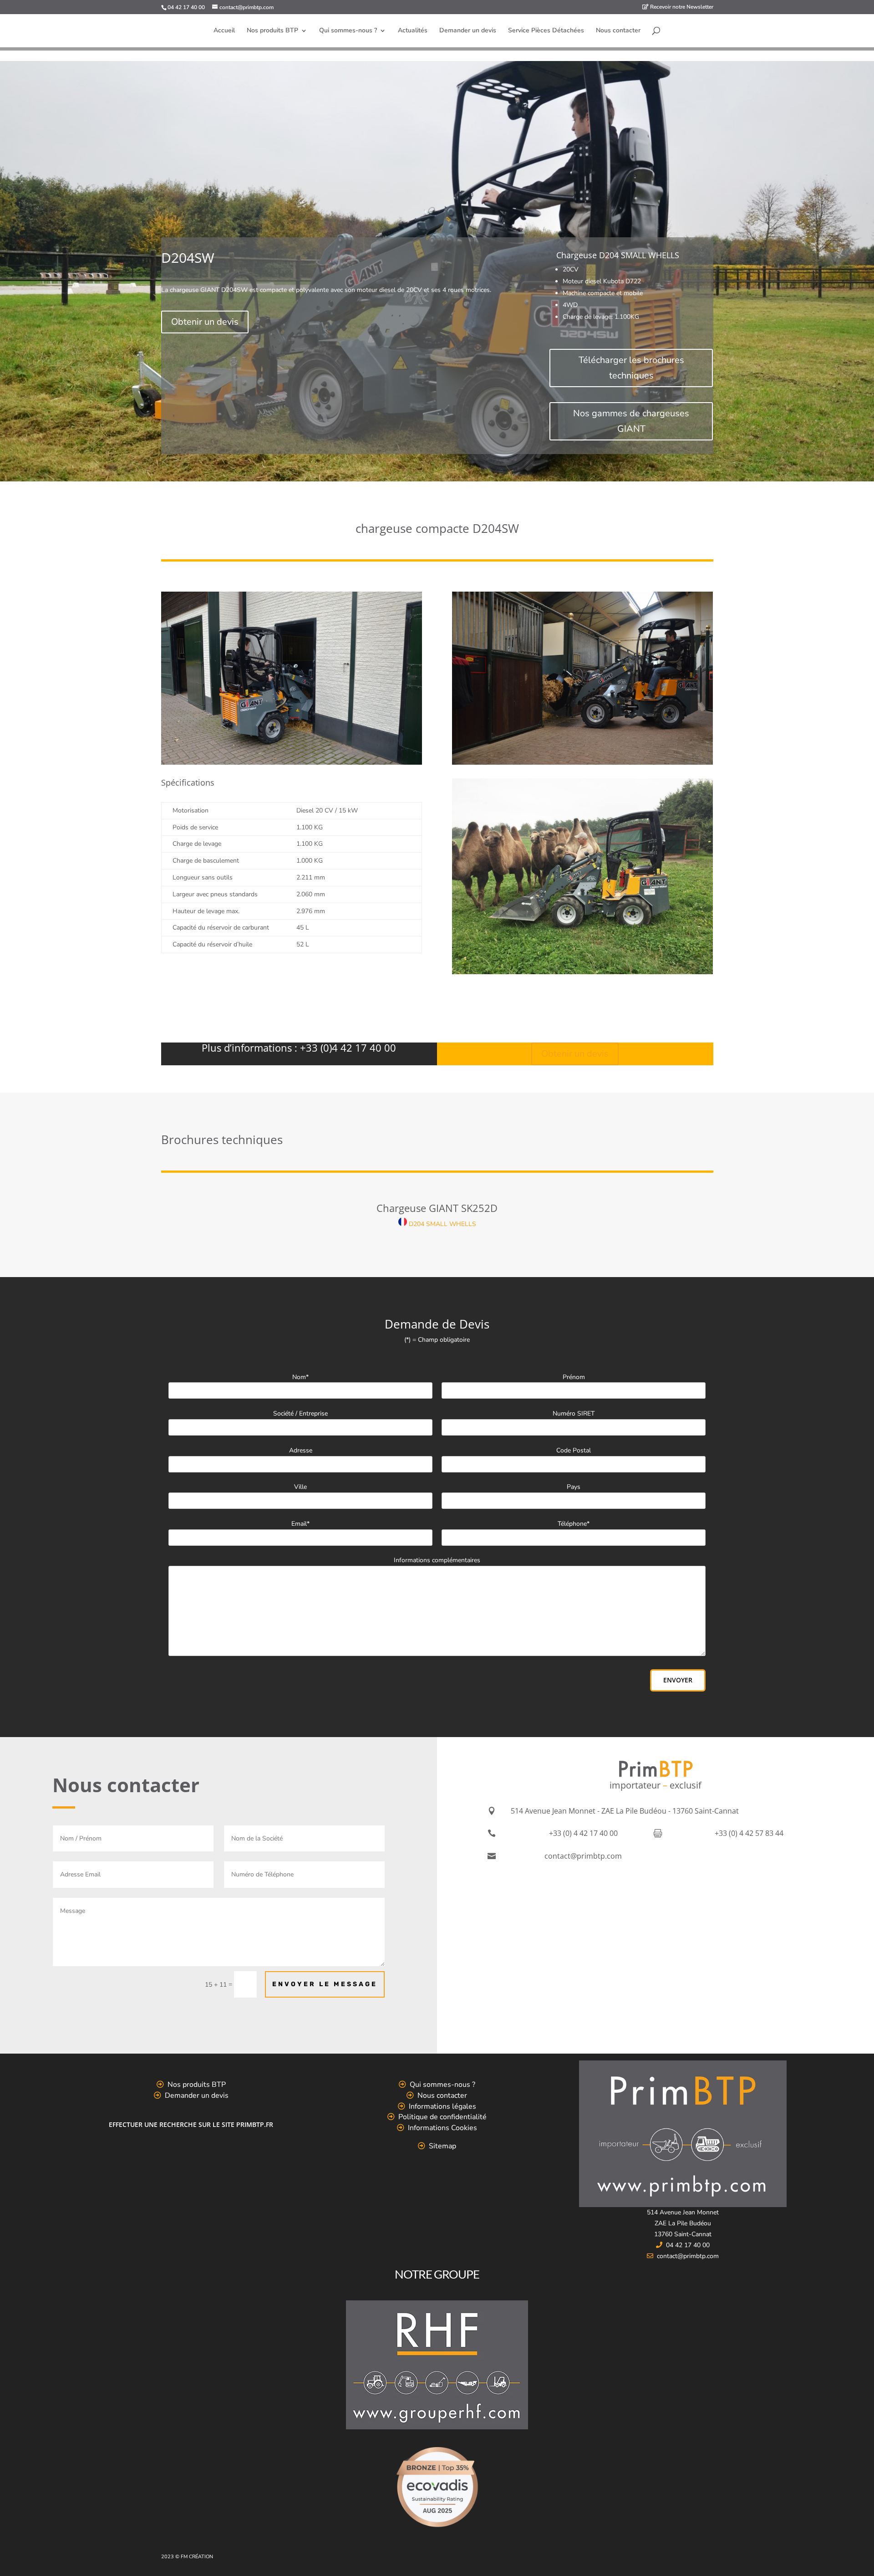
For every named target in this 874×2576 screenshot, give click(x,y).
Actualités (413, 31)
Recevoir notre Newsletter (681, 7)
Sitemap (442, 2146)
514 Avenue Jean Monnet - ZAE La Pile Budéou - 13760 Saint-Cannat (625, 1811)
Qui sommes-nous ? (348, 31)
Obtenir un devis (205, 322)
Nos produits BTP (272, 31)
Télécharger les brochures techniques (631, 368)
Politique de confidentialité (442, 2117)
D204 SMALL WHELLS (442, 1224)
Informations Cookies (442, 2128)
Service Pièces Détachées (546, 31)
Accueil (224, 31)
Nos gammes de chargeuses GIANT (631, 421)
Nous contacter (618, 31)
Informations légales (442, 2106)
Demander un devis (468, 31)
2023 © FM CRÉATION (187, 2557)
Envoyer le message (325, 1984)
